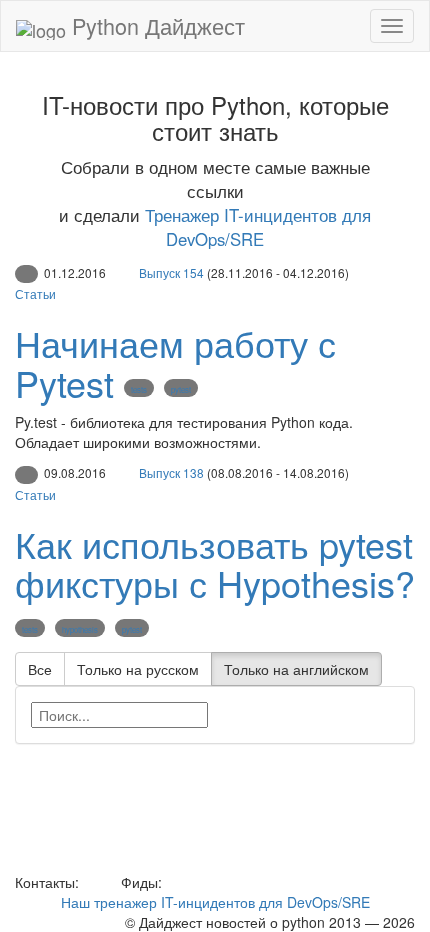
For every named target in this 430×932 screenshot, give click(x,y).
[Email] (98, 882)
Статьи (35, 293)
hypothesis (80, 629)
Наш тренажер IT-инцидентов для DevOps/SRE (215, 902)
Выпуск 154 (171, 272)
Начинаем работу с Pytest (175, 362)
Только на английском (296, 669)
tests (139, 389)
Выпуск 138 (171, 472)
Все (40, 669)
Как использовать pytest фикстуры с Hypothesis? (215, 563)
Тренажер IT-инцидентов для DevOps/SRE (258, 227)
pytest (181, 389)
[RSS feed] (173, 882)
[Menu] (392, 26)
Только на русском (138, 669)
